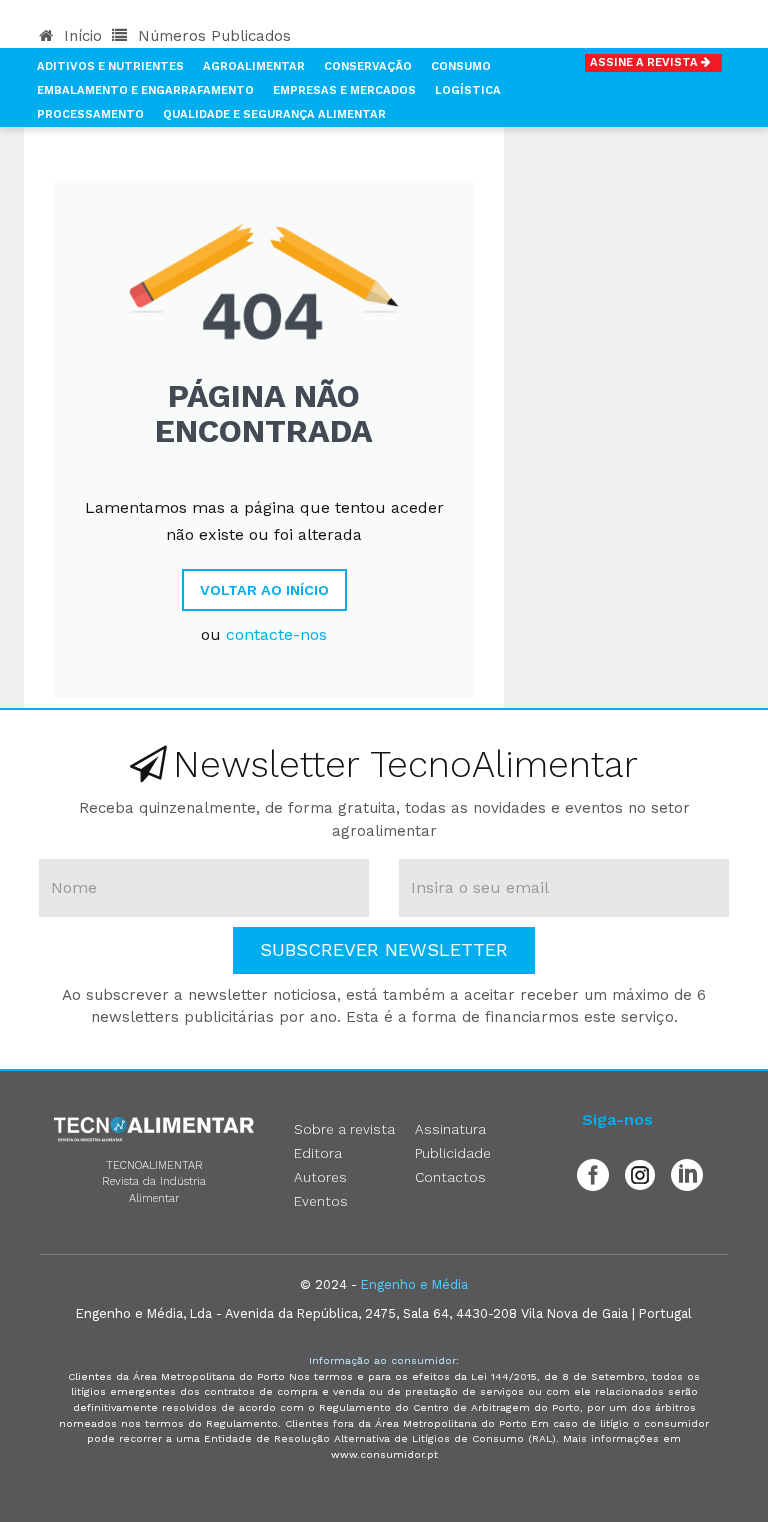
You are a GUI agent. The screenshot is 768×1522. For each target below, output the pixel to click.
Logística (468, 90)
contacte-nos (276, 634)
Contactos (450, 1177)
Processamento (90, 114)
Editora (318, 1153)
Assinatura (450, 1129)
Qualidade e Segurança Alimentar (274, 114)
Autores (320, 1177)
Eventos (321, 1201)
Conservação (368, 66)
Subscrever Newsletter (384, 949)
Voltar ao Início (264, 590)
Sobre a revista (344, 1129)
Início (80, 36)
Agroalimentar (254, 66)
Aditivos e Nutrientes (110, 66)
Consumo (461, 66)
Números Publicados (212, 36)
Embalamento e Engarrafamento (145, 90)
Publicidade (453, 1153)
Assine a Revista (645, 62)
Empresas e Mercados (344, 90)
